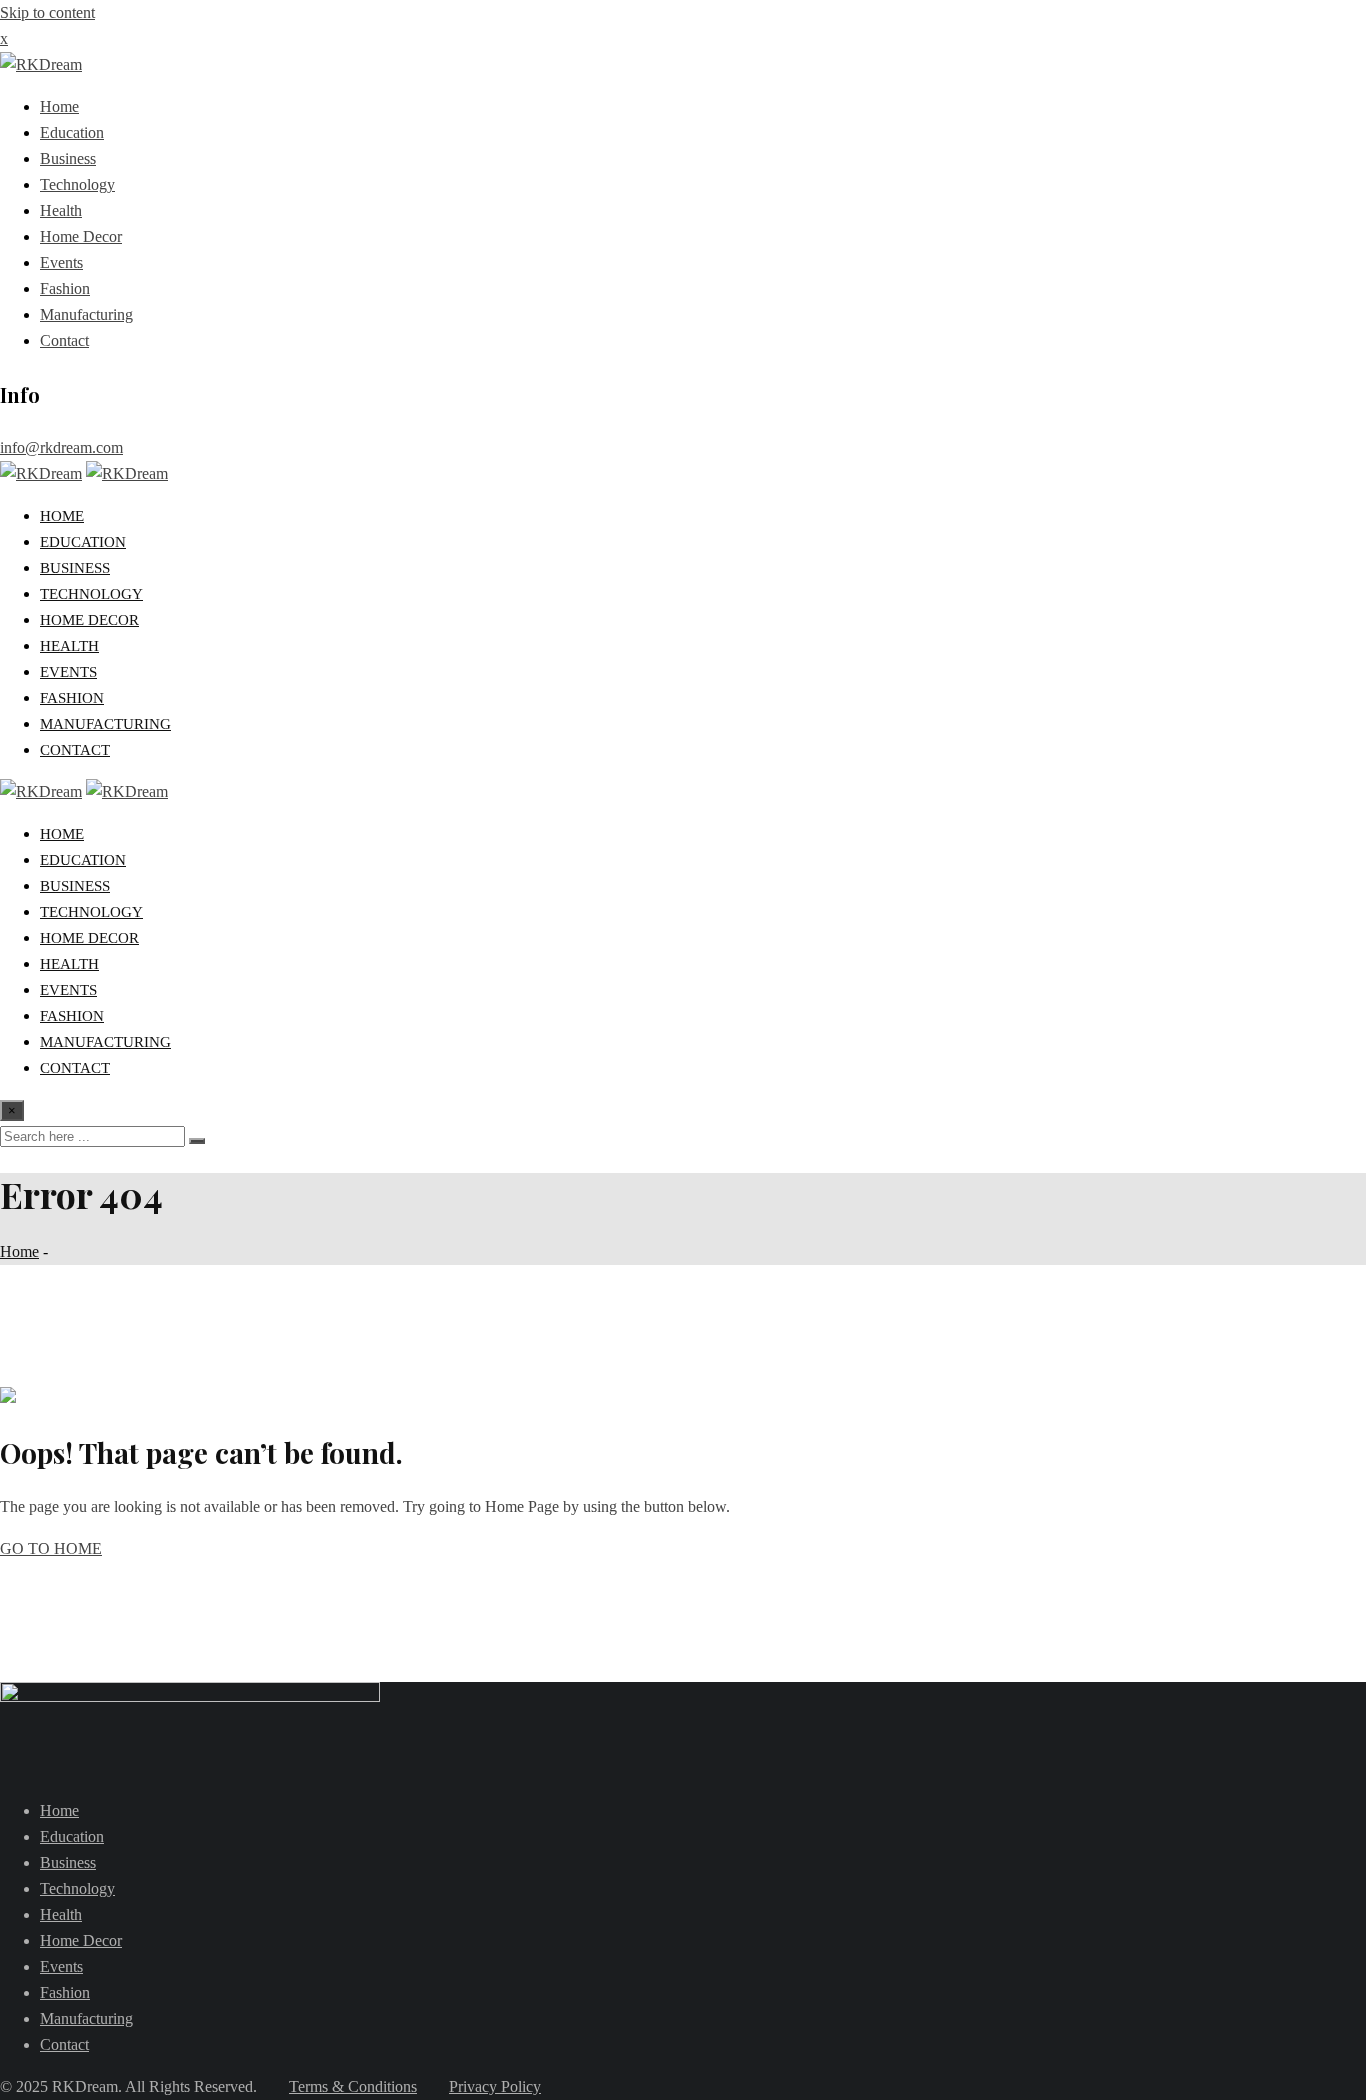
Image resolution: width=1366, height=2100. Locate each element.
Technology (77, 184)
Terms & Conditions (353, 2086)
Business (68, 158)
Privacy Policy (495, 2086)
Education (72, 132)
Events (61, 262)
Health (61, 210)
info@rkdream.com (61, 447)
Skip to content (47, 12)
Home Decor (81, 236)
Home (59, 106)
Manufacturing (86, 314)
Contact (64, 340)
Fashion (65, 288)
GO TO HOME (51, 1548)
